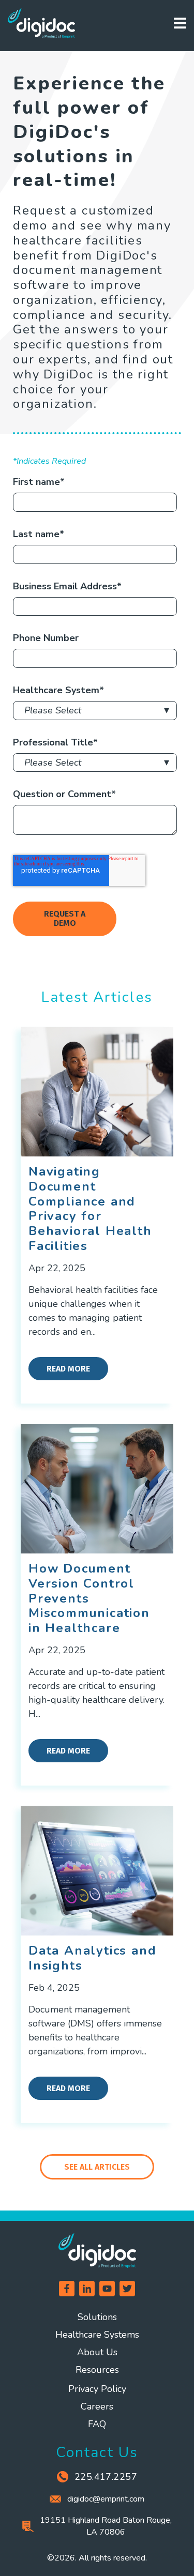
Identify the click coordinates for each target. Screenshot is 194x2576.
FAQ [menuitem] (97, 2424)
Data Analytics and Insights (92, 1958)
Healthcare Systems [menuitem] (97, 2335)
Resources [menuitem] (97, 2370)
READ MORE (68, 1369)
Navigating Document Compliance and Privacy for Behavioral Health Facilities (90, 1209)
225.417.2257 (106, 2477)
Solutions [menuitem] (97, 2317)
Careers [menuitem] (97, 2406)
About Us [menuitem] (97, 2352)
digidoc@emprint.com (106, 2499)
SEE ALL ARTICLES (97, 2167)
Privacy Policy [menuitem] (97, 2389)
